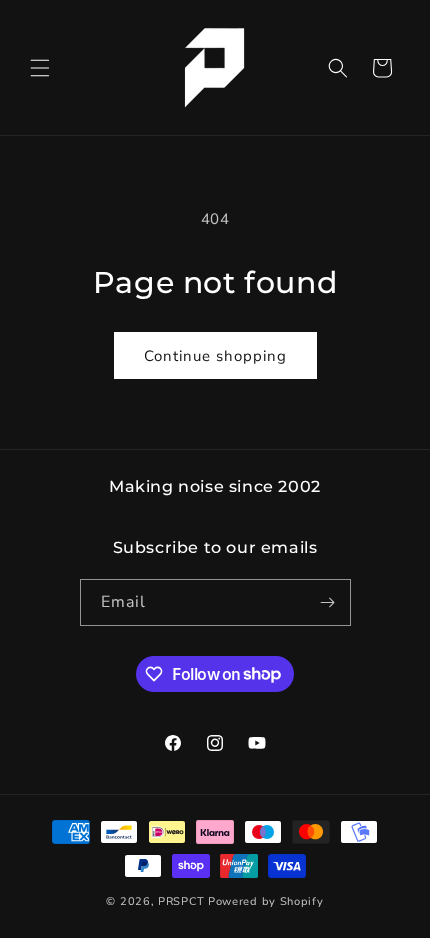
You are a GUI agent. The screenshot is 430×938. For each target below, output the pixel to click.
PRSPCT (183, 901)
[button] (40, 68)
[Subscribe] (328, 602)
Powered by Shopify (266, 901)
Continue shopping (215, 356)
